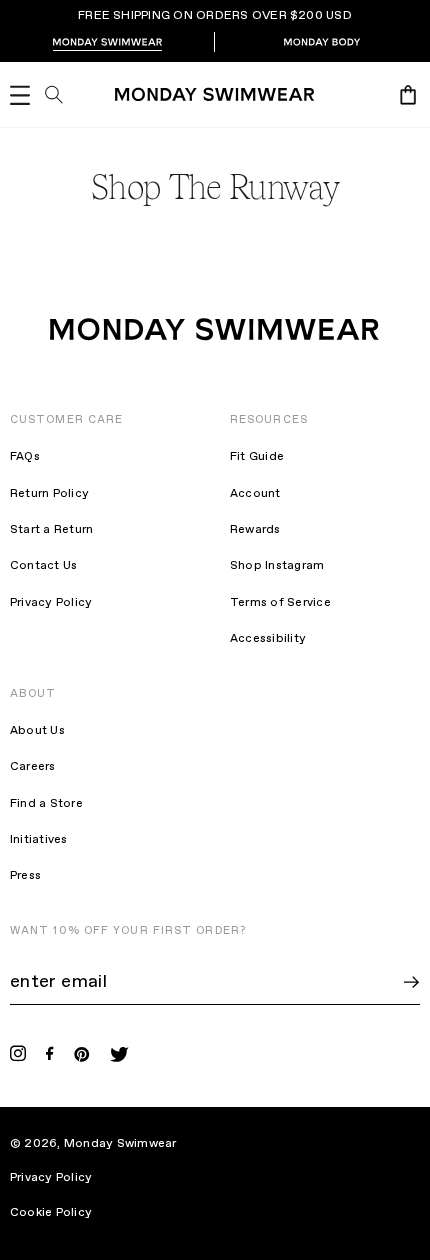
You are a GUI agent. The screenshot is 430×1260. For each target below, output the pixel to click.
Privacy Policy (51, 603)
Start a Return (51, 530)
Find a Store (46, 804)
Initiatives (39, 840)
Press (25, 876)
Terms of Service (280, 603)
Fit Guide (257, 457)
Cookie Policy (64, 1213)
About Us (37, 731)
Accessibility (268, 639)
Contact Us (43, 566)
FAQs (25, 457)
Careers (33, 767)
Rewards (255, 530)
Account (255, 494)
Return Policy (49, 494)
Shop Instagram (277, 566)
